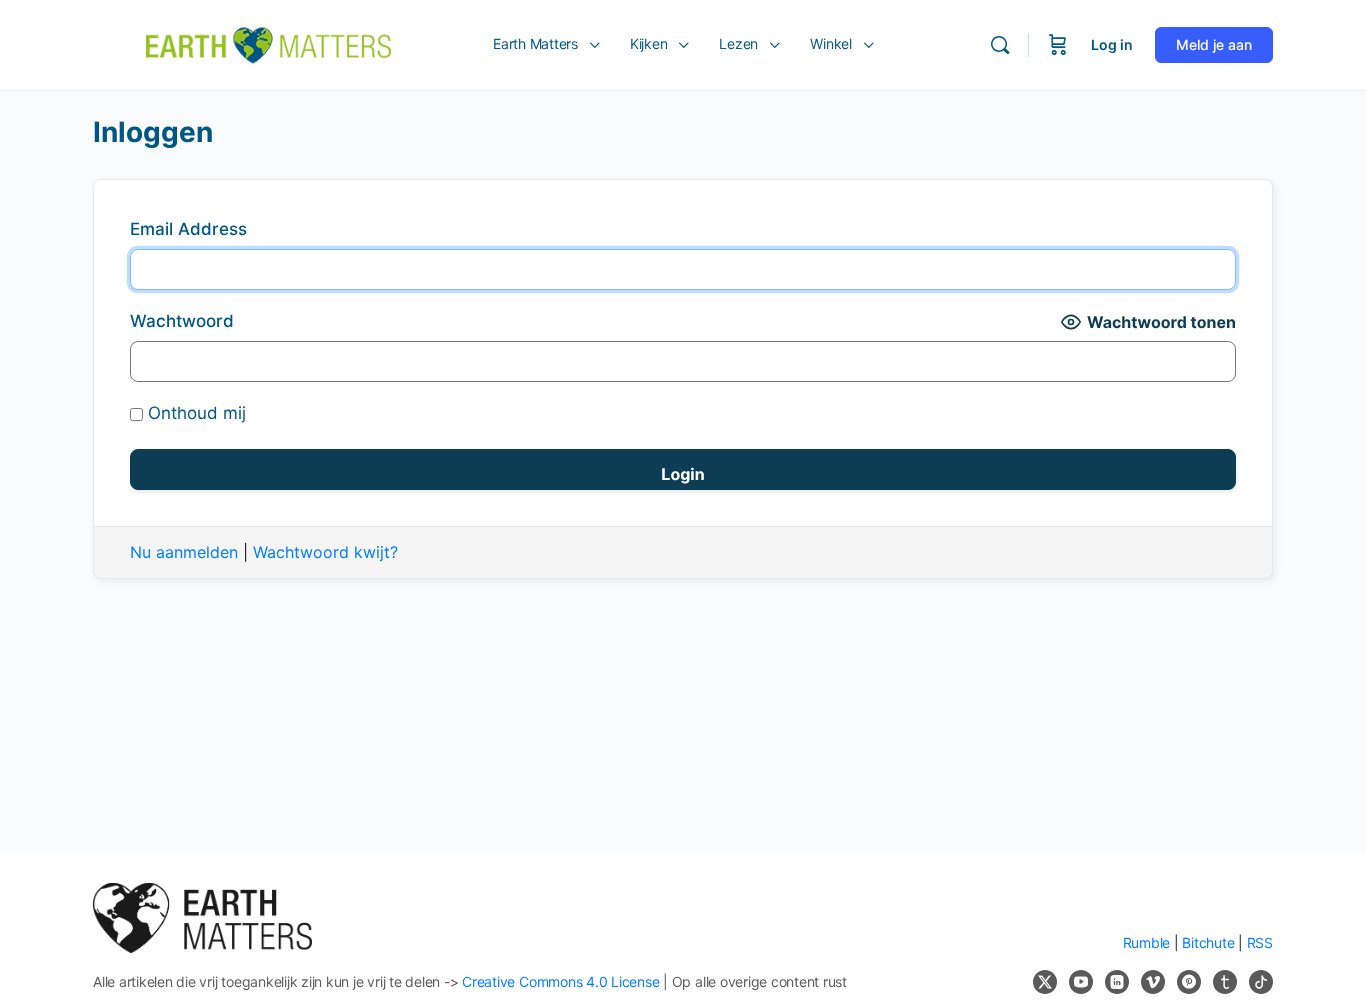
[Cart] (1058, 45)
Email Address (188, 229)
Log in (1112, 44)
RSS (1260, 942)
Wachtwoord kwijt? (325, 552)
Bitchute (1208, 942)
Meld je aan (1214, 44)
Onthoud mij (194, 413)
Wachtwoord (182, 321)
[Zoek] (1000, 45)
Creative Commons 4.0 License (560, 981)
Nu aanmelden (184, 552)
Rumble (1147, 942)
